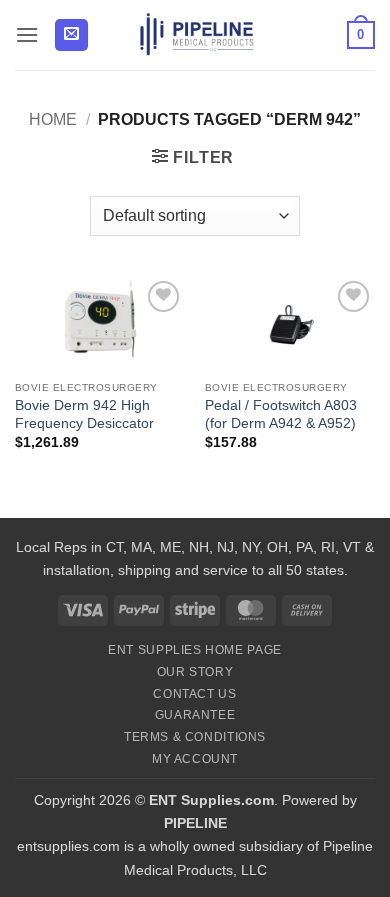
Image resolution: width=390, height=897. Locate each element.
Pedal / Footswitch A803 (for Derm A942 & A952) (281, 414)
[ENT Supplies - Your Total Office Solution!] (197, 35)
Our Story (195, 672)
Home (53, 119)
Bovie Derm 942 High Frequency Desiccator (84, 414)
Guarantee (195, 715)
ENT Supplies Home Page (194, 650)
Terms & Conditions (195, 737)
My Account (195, 759)
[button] (27, 34)
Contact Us (194, 694)
